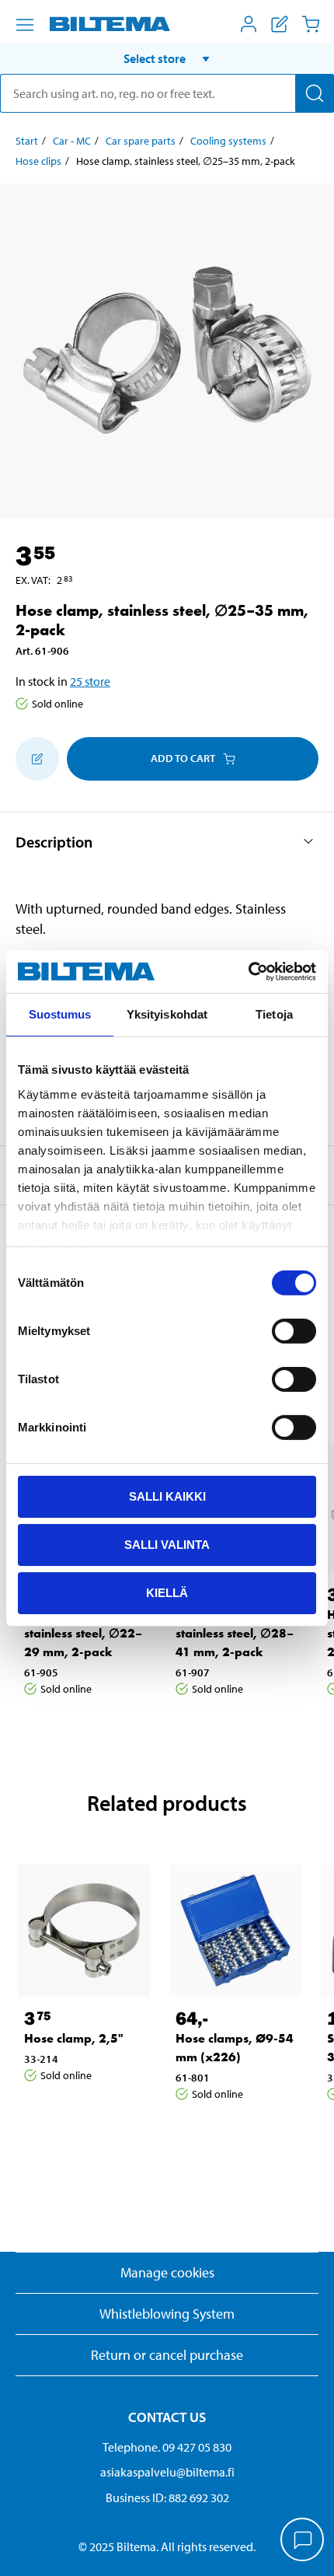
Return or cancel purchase (167, 2355)
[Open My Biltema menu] (249, 24)
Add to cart (183, 758)
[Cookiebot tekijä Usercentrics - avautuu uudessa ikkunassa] (248, 971)
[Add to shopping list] (37, 759)
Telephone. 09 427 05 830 (167, 2447)
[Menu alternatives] (25, 25)
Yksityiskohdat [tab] (167, 1014)
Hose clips (38, 161)
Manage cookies (167, 2272)
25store (90, 681)
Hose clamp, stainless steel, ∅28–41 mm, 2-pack (235, 1633)
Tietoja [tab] (274, 1014)
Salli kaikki (167, 1496)
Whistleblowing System (167, 2314)
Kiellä (167, 1592)
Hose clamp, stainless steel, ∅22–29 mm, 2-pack (83, 1633)
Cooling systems (228, 141)
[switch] (294, 1331)
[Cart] (311, 24)
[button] (167, 58)
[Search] (315, 93)
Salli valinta (167, 1545)
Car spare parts (141, 141)
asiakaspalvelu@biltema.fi (167, 2472)
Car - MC (72, 141)
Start (27, 141)
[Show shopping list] (280, 24)
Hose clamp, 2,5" (74, 2038)
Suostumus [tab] (60, 1014)
